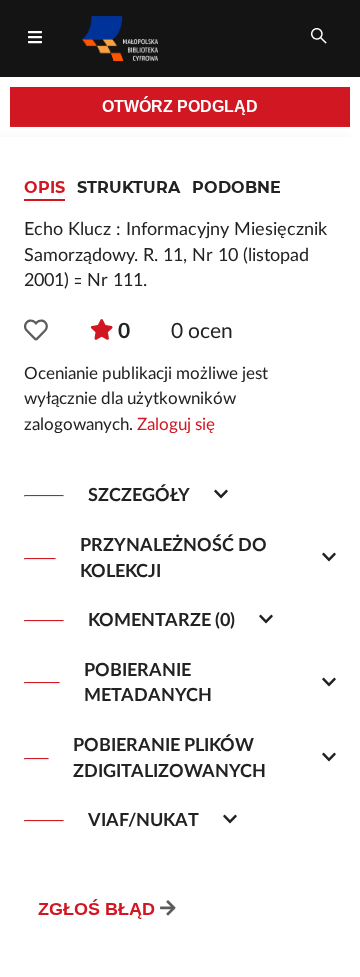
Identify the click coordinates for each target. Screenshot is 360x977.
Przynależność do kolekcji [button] (173, 558)
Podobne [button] (236, 187)
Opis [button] (44, 187)
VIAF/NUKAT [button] (143, 820)
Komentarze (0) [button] (161, 620)
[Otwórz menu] (35, 38)
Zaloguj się (176, 425)
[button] (36, 332)
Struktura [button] (128, 187)
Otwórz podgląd (180, 106)
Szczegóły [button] (139, 495)
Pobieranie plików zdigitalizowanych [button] (169, 758)
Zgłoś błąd (96, 909)
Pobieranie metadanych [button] (148, 683)
